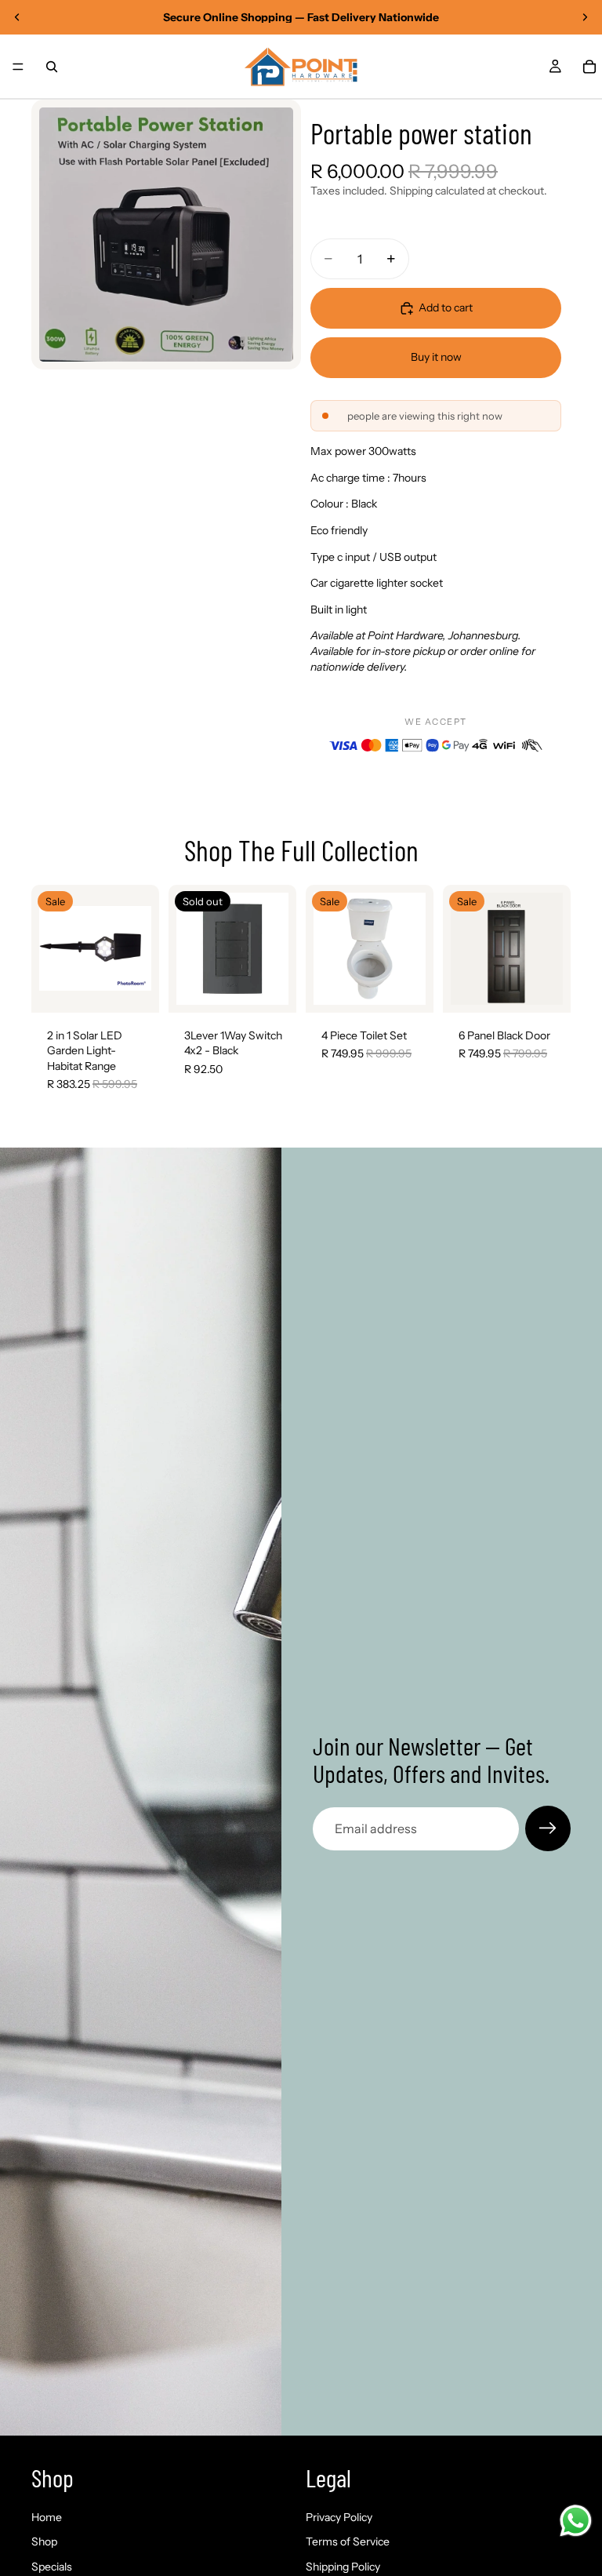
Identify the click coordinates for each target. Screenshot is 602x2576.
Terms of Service (348, 2542)
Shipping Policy (343, 2567)
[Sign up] (548, 1828)
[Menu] (18, 67)
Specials (52, 2567)
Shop (44, 2542)
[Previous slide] (17, 17)
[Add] (135, 988)
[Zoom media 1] (166, 235)
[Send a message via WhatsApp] (576, 2521)
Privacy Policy (339, 2517)
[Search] (52, 67)
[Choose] (546, 988)
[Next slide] (585, 17)
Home (47, 2517)
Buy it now (436, 357)
